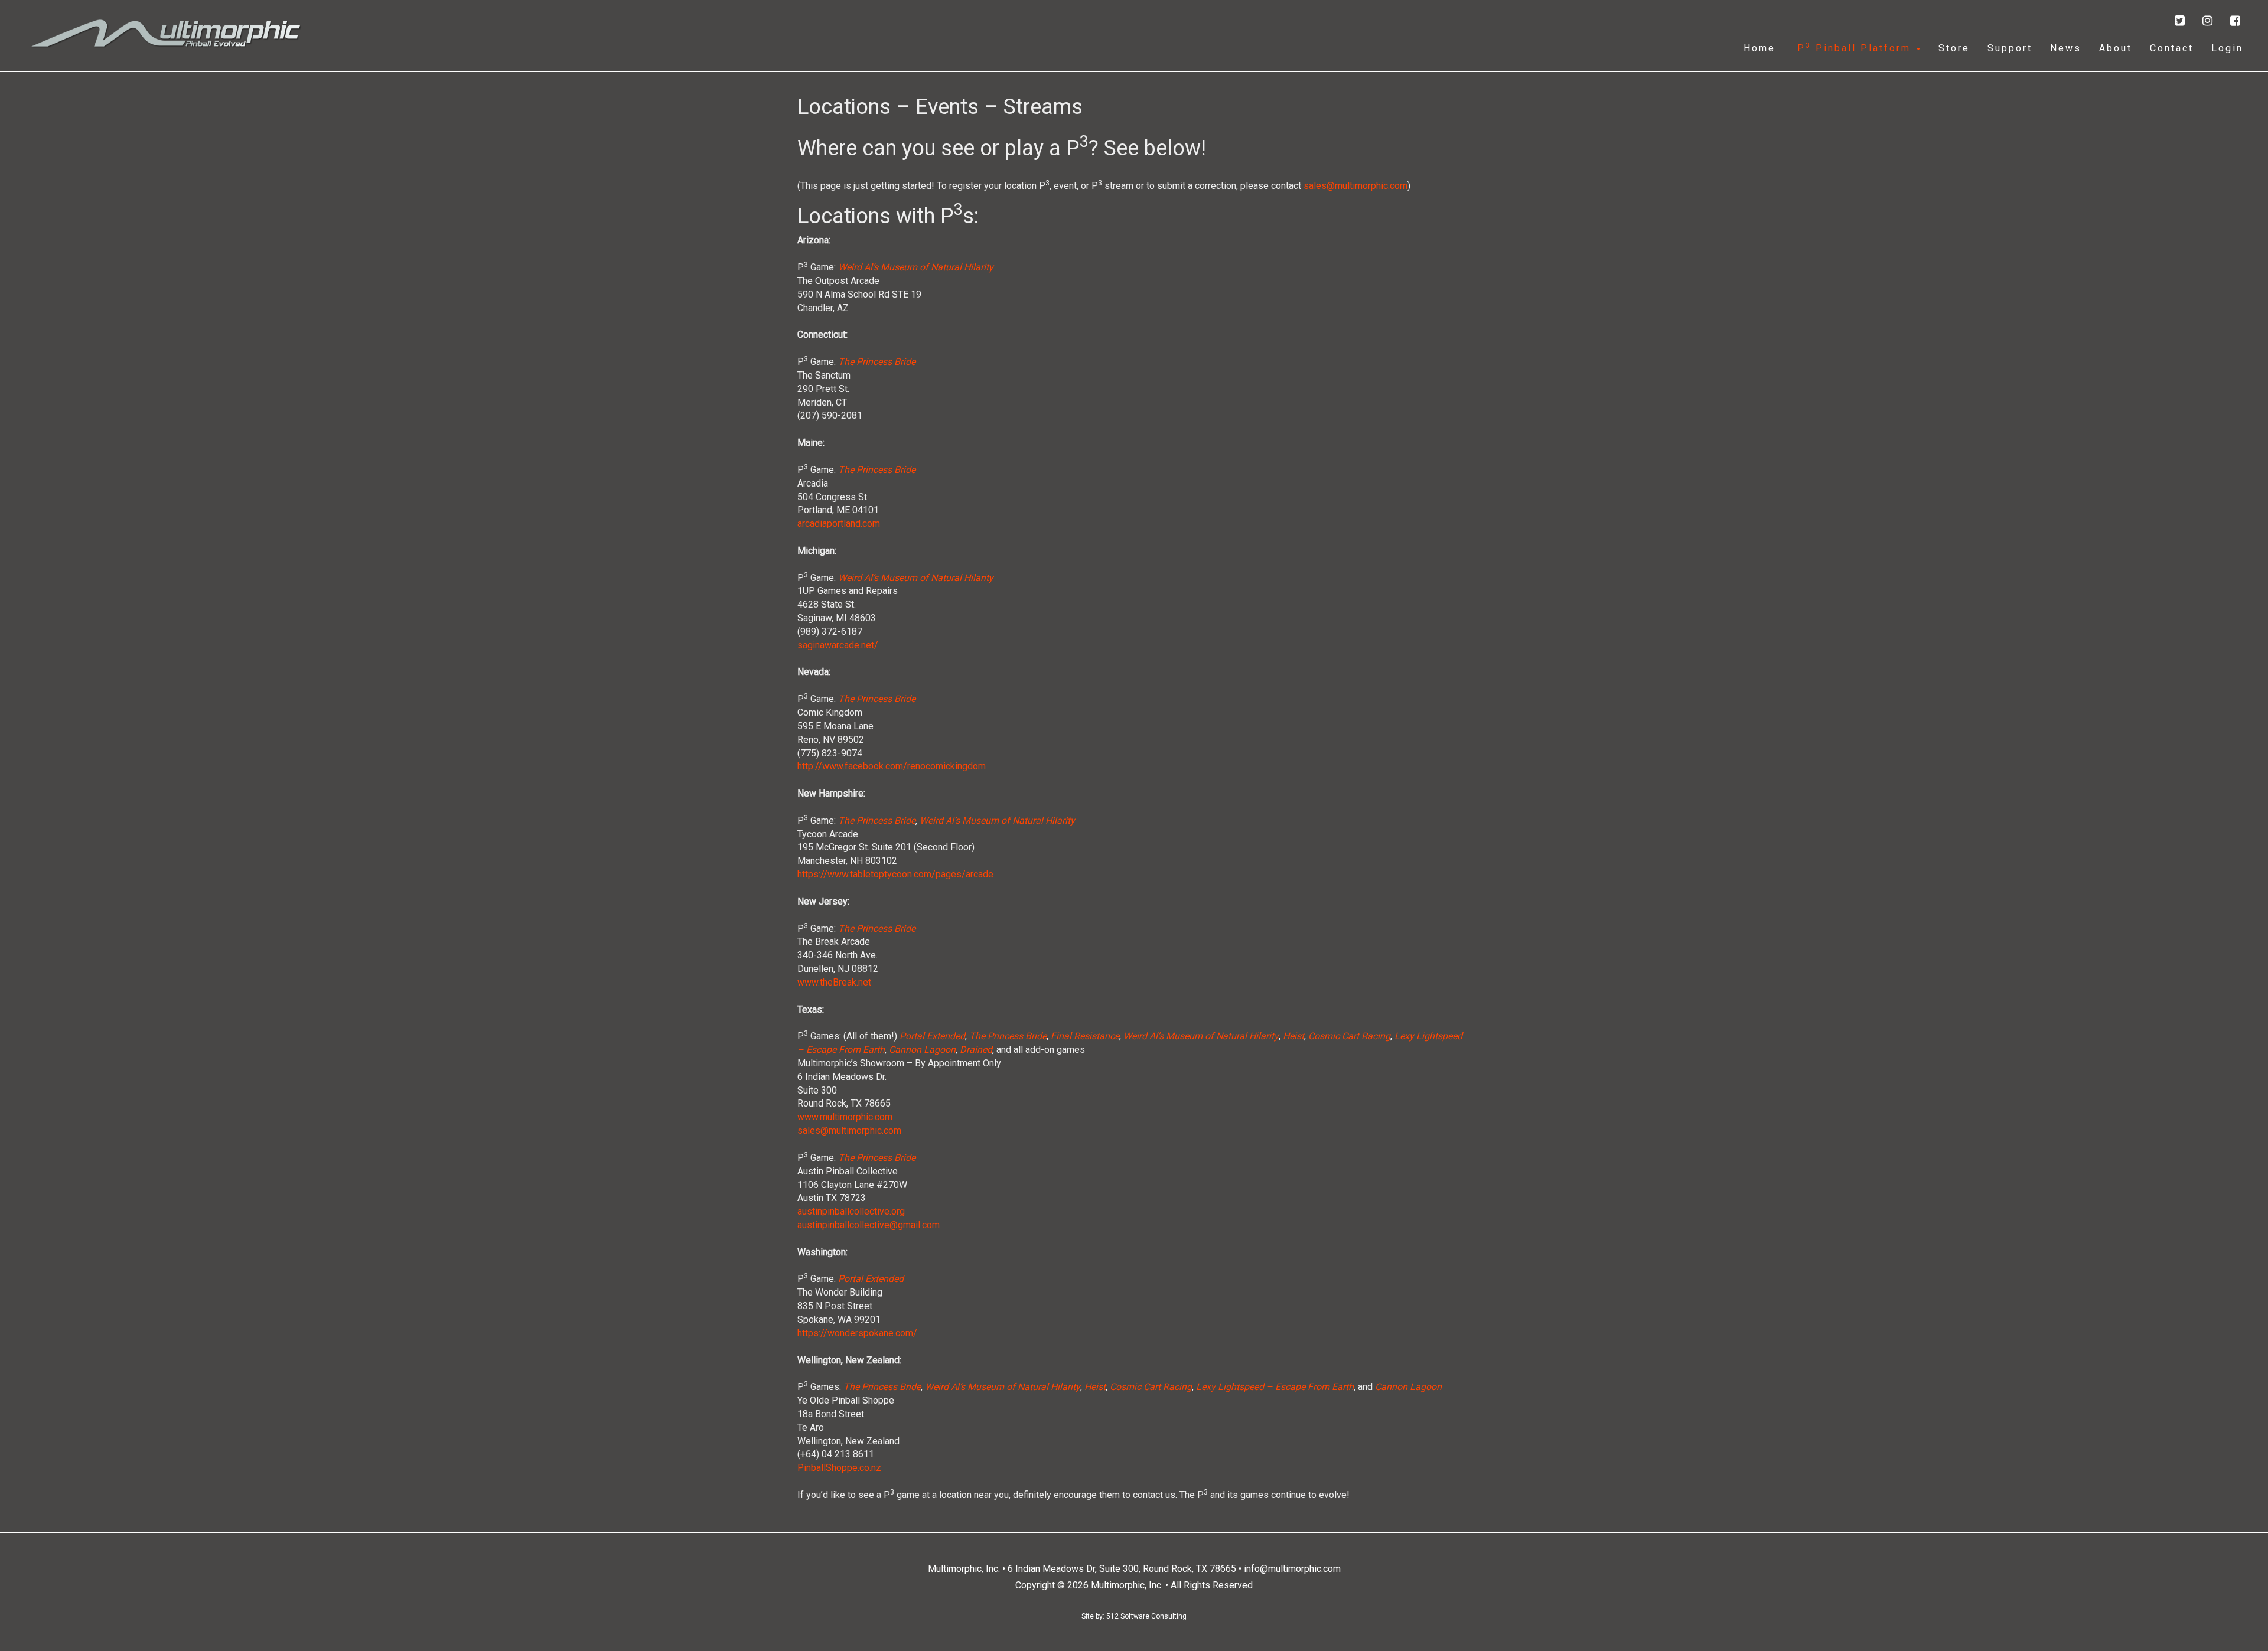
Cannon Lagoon (922, 1050)
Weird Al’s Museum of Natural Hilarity (916, 267)
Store (1954, 48)
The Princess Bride (877, 362)
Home (1759, 48)
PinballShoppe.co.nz (839, 1468)
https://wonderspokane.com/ (857, 1333)
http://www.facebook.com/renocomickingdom (892, 766)
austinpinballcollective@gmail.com (869, 1225)
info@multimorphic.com (1292, 1569)
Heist (1293, 1036)
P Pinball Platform (1854, 48)
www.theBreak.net (834, 982)
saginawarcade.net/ (838, 645)
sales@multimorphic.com (1355, 186)
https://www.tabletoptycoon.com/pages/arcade (895, 874)
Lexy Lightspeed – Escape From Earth (1275, 1387)
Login (2227, 48)
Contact (2172, 48)
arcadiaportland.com (839, 523)
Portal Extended (932, 1036)
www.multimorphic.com (845, 1117)
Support (2010, 48)
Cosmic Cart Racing (1349, 1036)
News (2066, 48)
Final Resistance (1085, 1036)
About (2116, 48)
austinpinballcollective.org (851, 1211)
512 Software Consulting (1146, 1616)
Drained (976, 1050)
